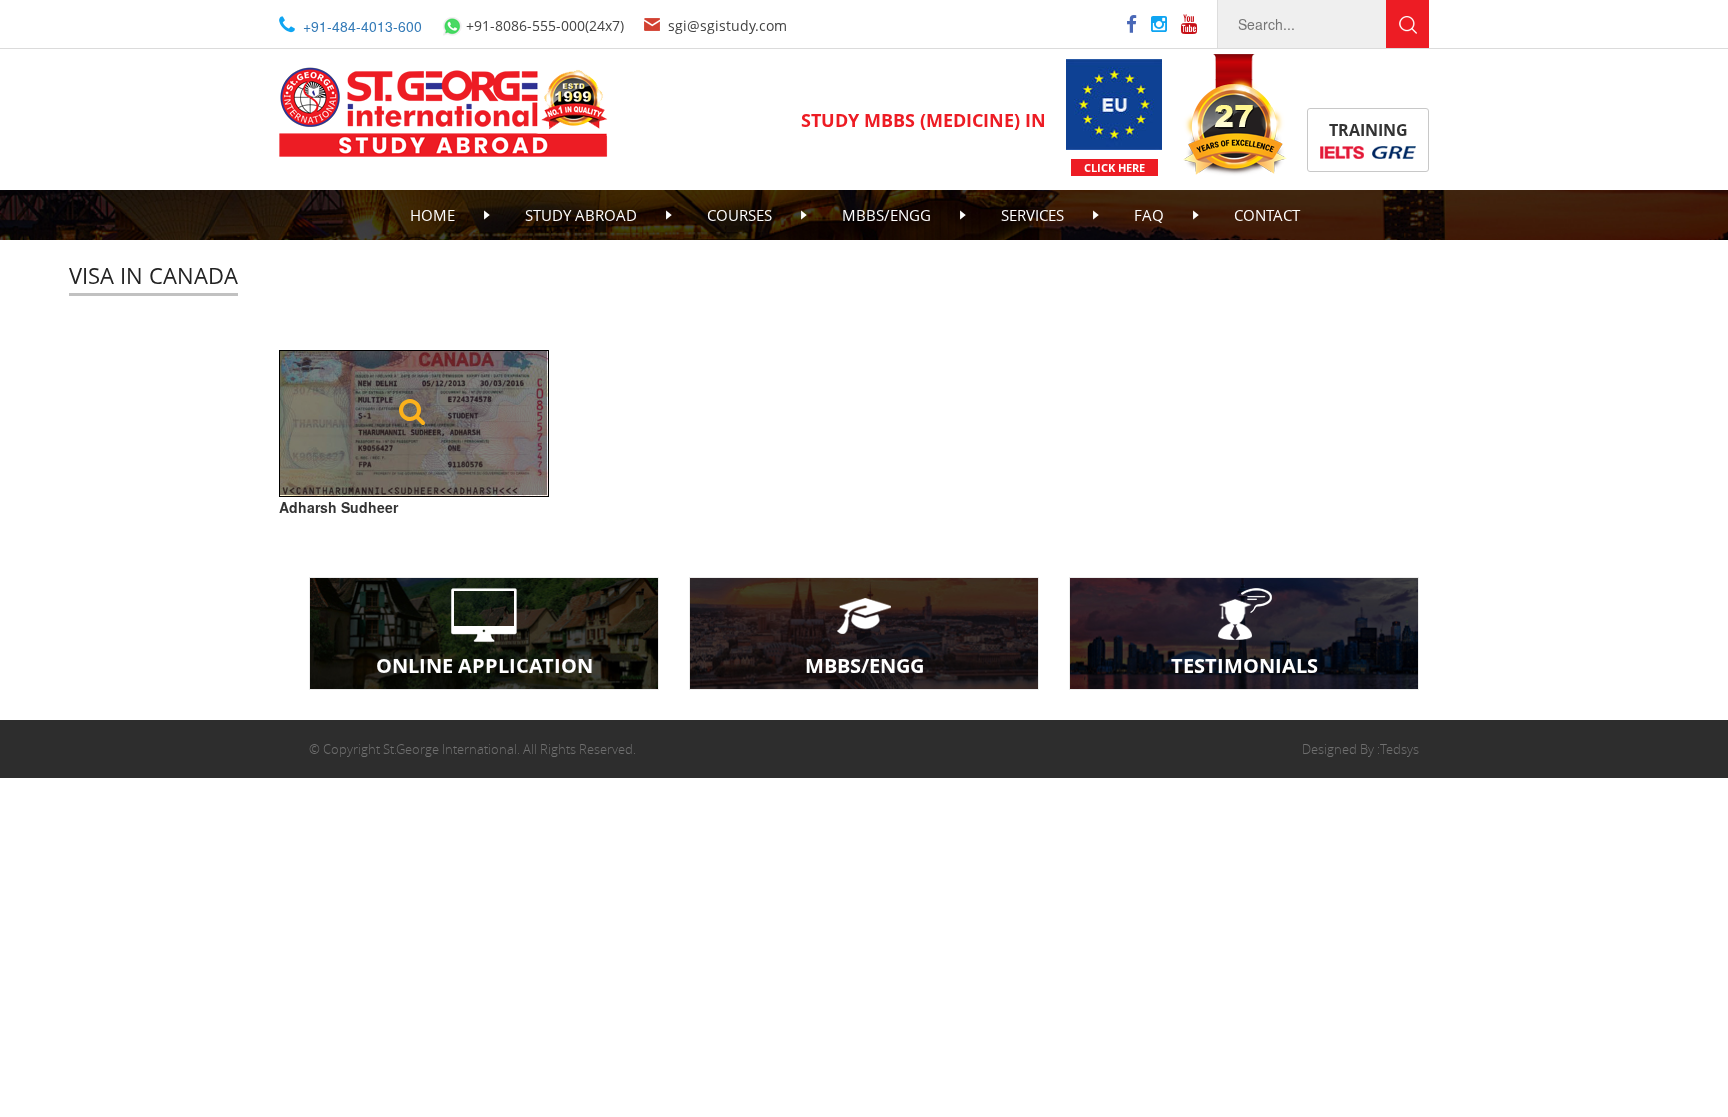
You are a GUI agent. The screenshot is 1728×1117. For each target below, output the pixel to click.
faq (1149, 215)
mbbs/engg (886, 215)
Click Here (1114, 167)
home (432, 215)
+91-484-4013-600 (362, 26)
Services (1032, 215)
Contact (1267, 215)
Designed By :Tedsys (1360, 749)
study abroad (581, 215)
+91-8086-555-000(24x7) (545, 25)
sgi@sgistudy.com (727, 25)
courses (739, 215)
